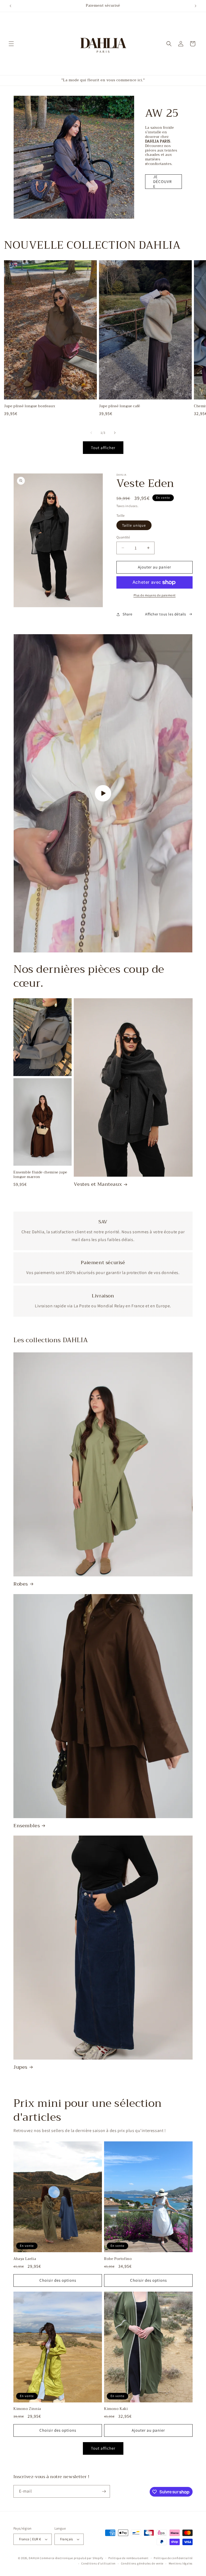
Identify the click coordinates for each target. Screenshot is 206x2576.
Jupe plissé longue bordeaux (30, 406)
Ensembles (27, 1826)
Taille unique (134, 525)
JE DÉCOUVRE (162, 182)
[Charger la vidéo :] (103, 793)
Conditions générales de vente (142, 2563)
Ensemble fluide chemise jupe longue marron (40, 1175)
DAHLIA (34, 2558)
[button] (11, 44)
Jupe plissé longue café (120, 406)
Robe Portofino (118, 2259)
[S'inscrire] (104, 2491)
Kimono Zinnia (27, 2409)
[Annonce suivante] (196, 6)
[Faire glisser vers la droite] (115, 433)
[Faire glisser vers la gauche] (91, 433)
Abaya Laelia (25, 2259)
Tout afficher (103, 448)
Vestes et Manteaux (98, 1184)
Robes (21, 1584)
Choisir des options (58, 2280)
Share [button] (128, 614)
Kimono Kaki (116, 2409)
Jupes (20, 2067)
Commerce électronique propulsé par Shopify (71, 2558)
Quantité (123, 537)
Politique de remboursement (128, 2558)
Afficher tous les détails (166, 614)
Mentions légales (181, 2563)
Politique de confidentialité (173, 2558)
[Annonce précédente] (10, 6)
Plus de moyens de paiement (155, 595)
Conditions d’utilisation (98, 2563)
